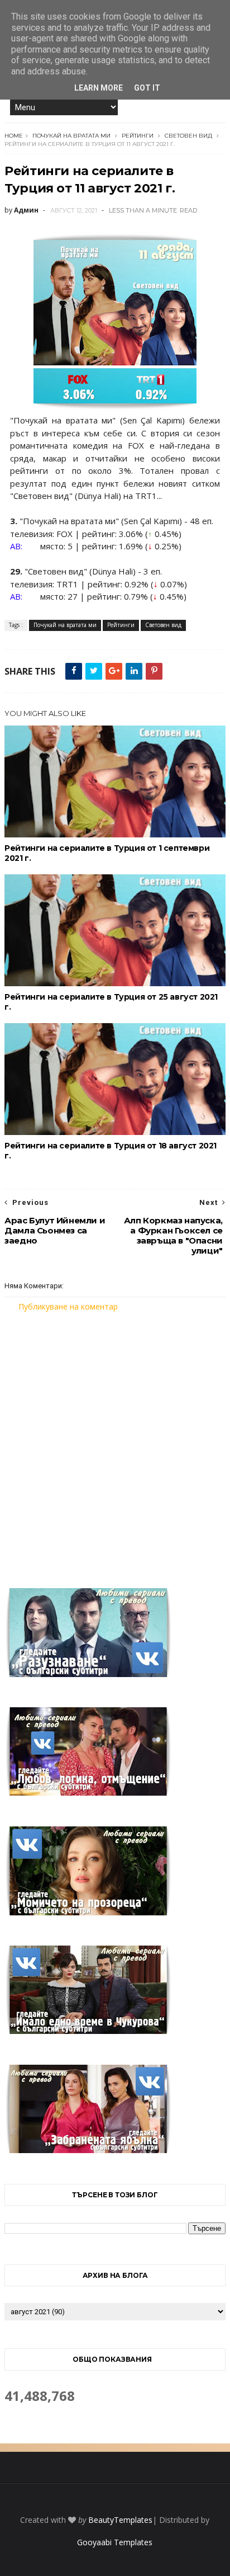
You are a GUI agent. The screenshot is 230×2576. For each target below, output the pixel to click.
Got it (147, 88)
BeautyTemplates (120, 2520)
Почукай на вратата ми (71, 136)
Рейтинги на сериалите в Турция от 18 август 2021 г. (111, 1151)
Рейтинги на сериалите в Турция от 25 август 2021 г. (111, 1002)
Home (14, 136)
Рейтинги (138, 136)
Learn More (99, 88)
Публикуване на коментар (68, 1306)
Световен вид (188, 136)
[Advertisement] (115, 1443)
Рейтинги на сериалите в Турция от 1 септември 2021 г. (107, 853)
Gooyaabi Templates (115, 2542)
